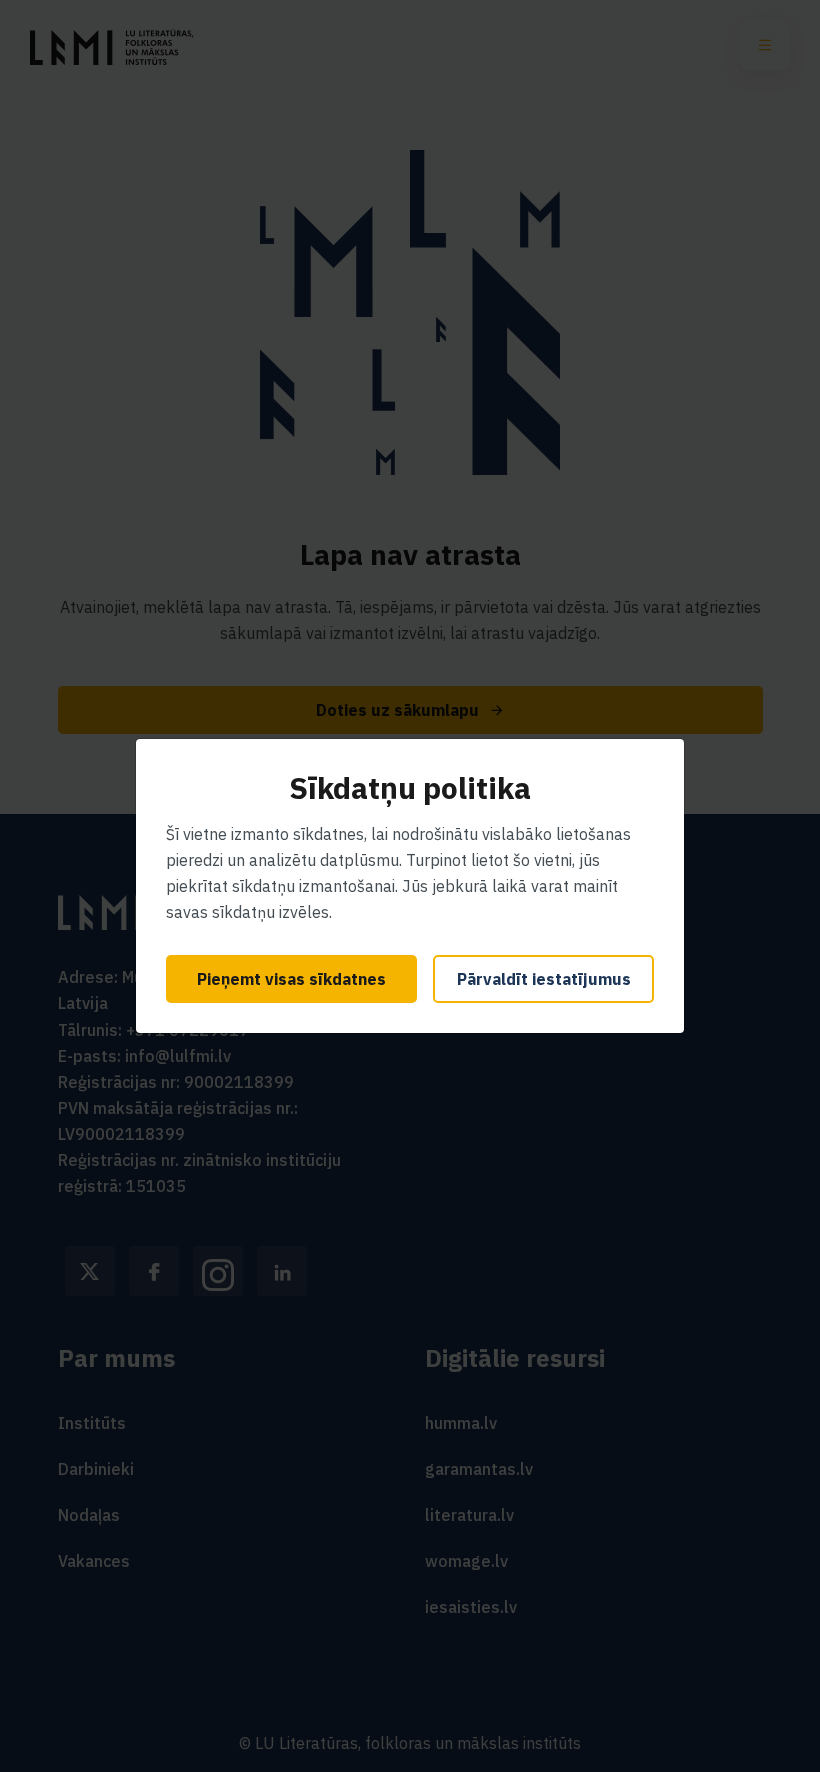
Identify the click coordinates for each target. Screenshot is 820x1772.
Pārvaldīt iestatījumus (544, 979)
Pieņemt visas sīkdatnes (291, 979)
